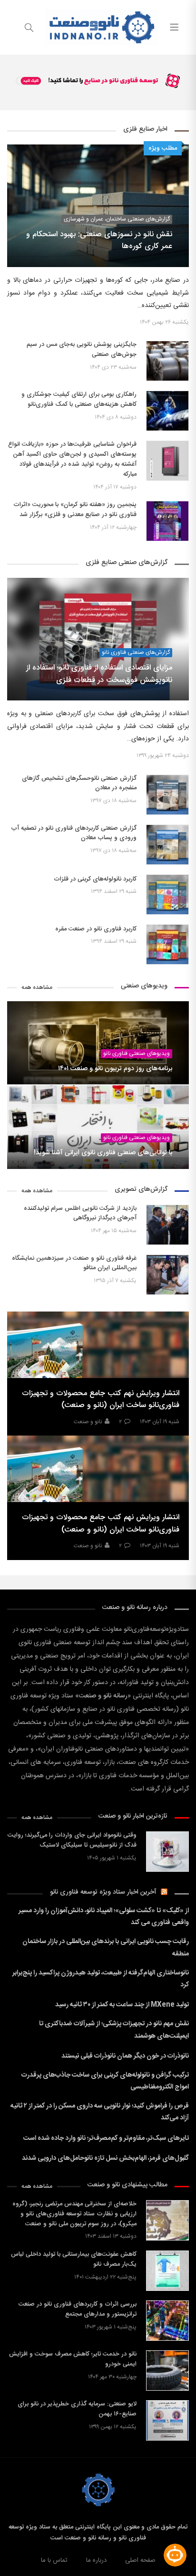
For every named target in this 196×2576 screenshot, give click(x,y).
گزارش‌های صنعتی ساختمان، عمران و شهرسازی (117, 219)
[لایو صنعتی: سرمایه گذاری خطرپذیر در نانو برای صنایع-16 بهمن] (167, 2420)
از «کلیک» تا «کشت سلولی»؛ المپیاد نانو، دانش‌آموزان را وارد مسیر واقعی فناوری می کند (104, 1917)
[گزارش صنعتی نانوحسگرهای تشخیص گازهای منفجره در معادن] (167, 795)
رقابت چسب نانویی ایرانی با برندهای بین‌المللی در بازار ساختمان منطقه (106, 1948)
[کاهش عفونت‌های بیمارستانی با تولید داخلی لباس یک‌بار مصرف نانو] (167, 2271)
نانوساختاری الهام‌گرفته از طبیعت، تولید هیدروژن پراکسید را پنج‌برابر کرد (101, 1979)
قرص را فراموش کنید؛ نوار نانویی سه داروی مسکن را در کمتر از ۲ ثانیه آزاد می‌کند (100, 2112)
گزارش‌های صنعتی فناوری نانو (136, 653)
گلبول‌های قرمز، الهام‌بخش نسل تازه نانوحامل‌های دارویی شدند (105, 2158)
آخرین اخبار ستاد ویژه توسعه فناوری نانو (103, 1892)
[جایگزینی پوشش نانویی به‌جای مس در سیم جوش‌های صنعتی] (167, 361)
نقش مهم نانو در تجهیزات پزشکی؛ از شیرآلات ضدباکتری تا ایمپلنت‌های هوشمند (114, 2030)
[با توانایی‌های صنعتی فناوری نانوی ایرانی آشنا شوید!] (98, 1127)
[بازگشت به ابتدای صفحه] (8, 2568)
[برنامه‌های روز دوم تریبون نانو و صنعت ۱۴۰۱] (98, 1043)
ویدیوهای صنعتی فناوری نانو (137, 1054)
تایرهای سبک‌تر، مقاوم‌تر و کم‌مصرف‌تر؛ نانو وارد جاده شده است (106, 2138)
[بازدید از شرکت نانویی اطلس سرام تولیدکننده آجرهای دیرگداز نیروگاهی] (167, 1225)
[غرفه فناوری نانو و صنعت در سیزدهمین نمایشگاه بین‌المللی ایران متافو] (167, 1275)
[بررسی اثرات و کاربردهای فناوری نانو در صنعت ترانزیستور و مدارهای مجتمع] (167, 2321)
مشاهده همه (37, 988)
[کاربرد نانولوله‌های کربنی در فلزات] (167, 895)
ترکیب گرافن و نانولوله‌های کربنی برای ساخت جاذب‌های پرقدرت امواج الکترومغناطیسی (105, 2081)
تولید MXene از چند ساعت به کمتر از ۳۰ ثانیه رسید (122, 2005)
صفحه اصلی (140, 2560)
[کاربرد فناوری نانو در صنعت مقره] (167, 944)
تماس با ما (54, 2560)
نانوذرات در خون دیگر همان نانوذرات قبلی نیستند (125, 2056)
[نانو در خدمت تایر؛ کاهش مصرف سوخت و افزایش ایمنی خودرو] (167, 2370)
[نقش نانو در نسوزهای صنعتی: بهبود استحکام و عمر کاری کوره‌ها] (98, 206)
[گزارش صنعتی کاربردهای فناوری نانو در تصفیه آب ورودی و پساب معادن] (167, 845)
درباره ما (96, 2560)
